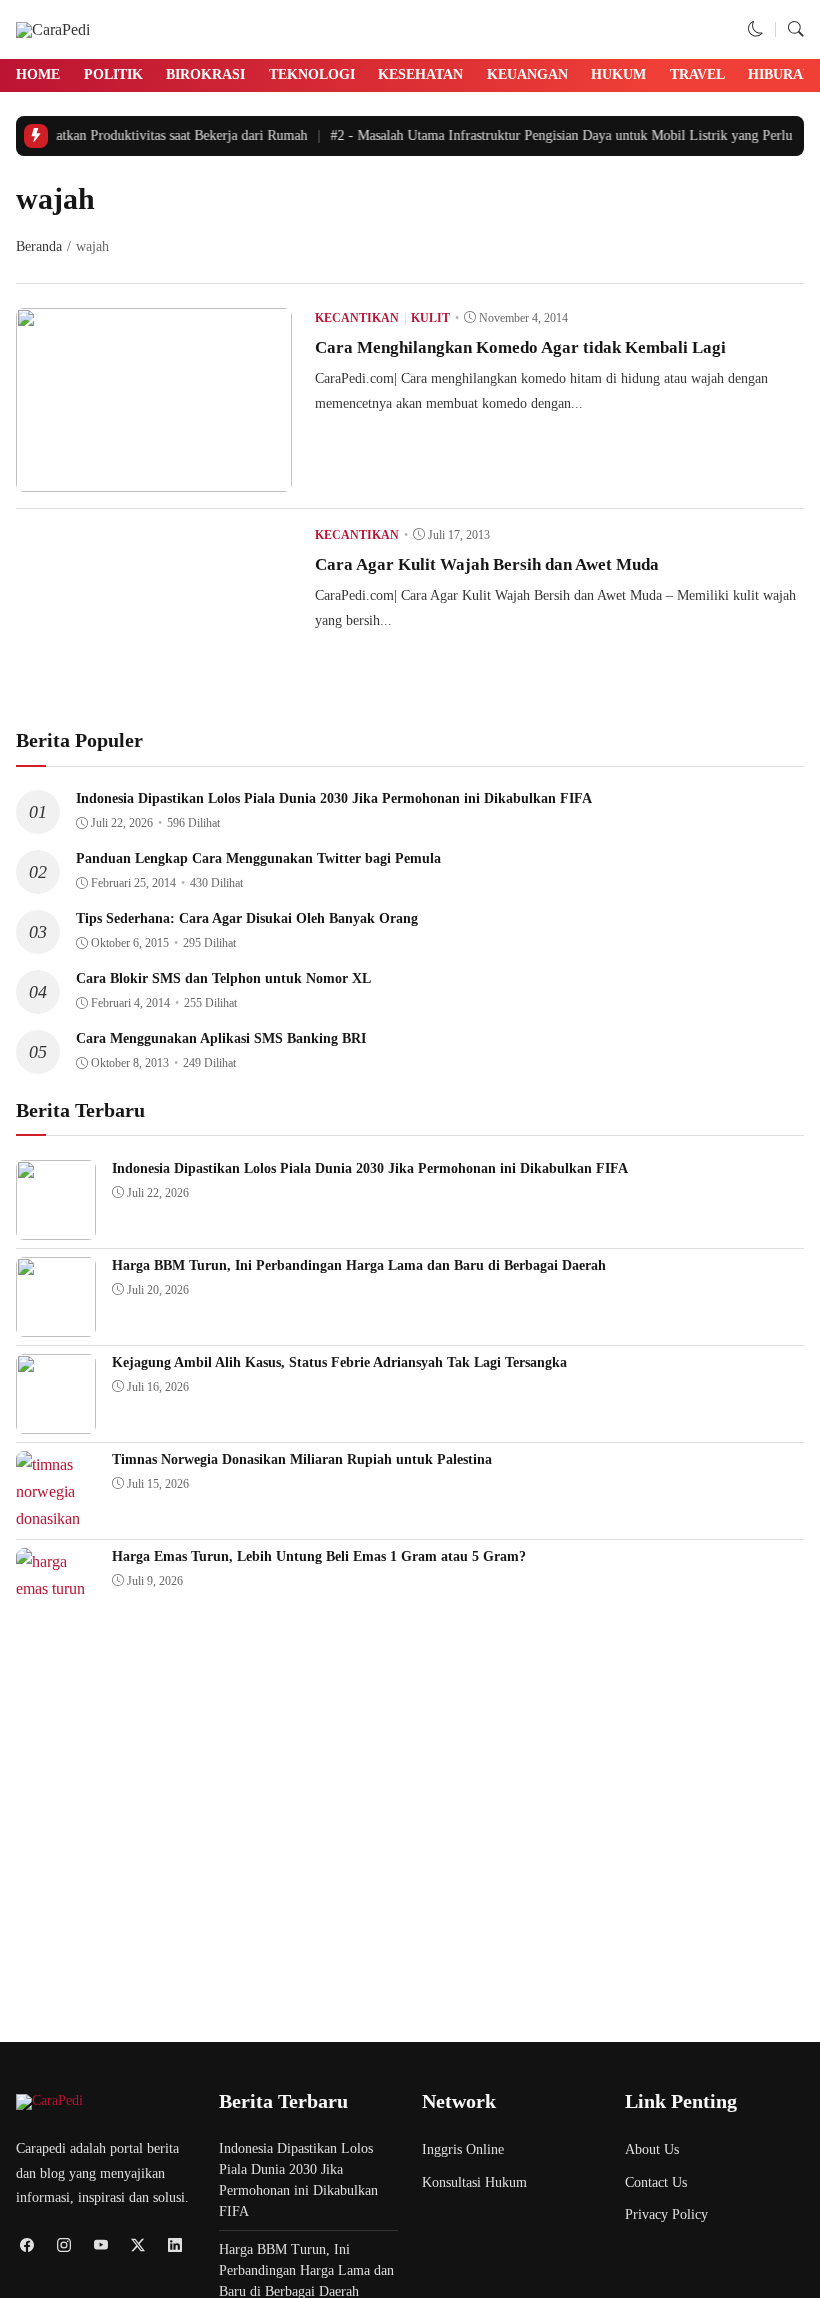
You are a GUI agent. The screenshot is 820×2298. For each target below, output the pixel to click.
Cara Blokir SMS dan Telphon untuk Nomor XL (223, 978)
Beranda (39, 246)
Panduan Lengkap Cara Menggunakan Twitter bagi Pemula (258, 858)
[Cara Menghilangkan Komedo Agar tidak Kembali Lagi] (154, 477)
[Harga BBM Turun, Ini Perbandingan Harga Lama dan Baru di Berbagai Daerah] (56, 1322)
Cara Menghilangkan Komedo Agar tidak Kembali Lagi (520, 347)
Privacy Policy (666, 2214)
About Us (652, 2149)
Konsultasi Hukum (474, 2182)
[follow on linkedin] (174, 2244)
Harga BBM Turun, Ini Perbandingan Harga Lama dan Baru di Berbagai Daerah (359, 1265)
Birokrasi (205, 74)
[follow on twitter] (137, 2244)
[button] (756, 29)
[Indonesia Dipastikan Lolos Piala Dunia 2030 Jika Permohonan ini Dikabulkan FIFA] (56, 1225)
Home (38, 74)
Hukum (618, 74)
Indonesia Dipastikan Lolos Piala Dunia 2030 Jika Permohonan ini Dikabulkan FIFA (334, 798)
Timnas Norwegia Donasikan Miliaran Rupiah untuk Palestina (302, 1459)
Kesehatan (420, 74)
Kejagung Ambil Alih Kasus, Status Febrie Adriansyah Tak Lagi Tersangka (339, 1362)
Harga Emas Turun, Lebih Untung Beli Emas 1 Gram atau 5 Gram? (319, 1556)
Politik (113, 74)
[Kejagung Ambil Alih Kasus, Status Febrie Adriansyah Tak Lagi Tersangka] (56, 1419)
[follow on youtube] (100, 2244)
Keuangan (527, 74)
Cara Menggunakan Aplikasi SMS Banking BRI (221, 1038)
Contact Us (656, 2182)
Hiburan (780, 74)
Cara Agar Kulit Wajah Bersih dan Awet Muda (487, 564)
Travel (697, 74)
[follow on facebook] (26, 2244)
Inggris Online (463, 2149)
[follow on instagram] (63, 2244)
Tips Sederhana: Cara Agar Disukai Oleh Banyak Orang (247, 918)
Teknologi (312, 74)
